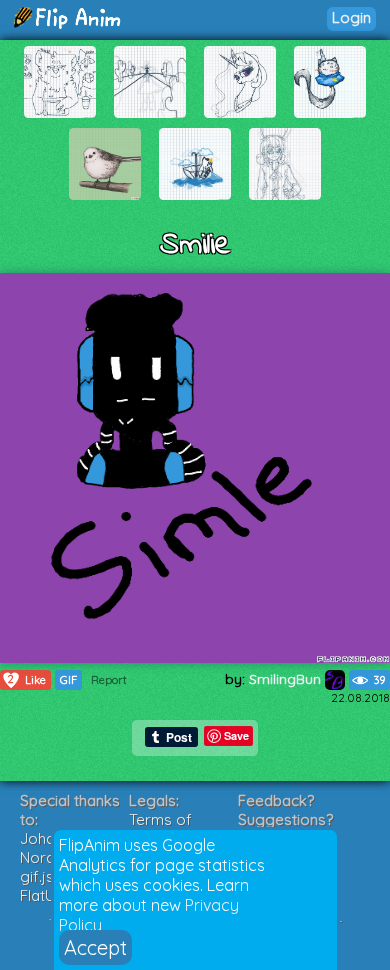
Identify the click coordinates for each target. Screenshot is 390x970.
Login (351, 17)
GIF (68, 680)
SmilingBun (287, 679)
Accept (95, 947)
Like (27, 679)
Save (236, 735)
